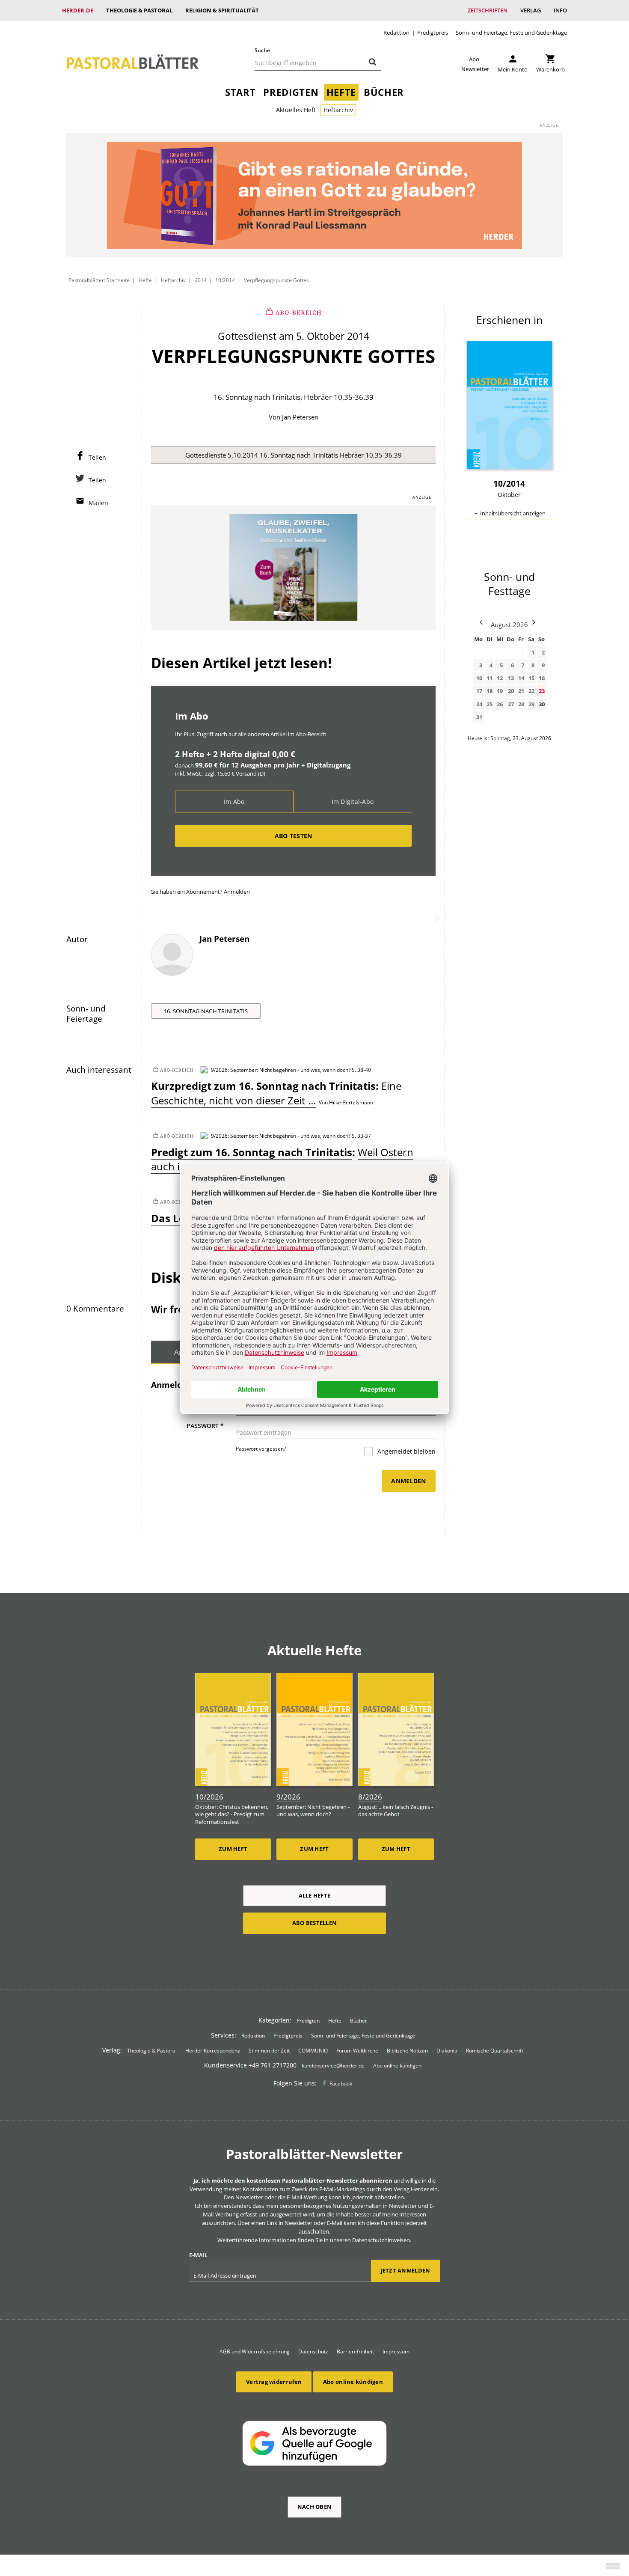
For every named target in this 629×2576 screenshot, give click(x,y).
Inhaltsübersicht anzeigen (513, 513)
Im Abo (234, 802)
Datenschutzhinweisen (381, 2240)
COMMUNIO (313, 2051)
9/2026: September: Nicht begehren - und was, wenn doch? (281, 1070)
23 (542, 691)
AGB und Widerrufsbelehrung (255, 2351)
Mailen (98, 503)
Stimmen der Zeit (269, 2051)
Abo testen (294, 836)
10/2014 (225, 280)
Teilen (97, 457)
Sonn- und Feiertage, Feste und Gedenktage (511, 33)
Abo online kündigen (397, 2066)
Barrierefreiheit (355, 2351)
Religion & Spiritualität (222, 10)
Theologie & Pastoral (139, 10)
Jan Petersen (300, 417)
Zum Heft (233, 1849)
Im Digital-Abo (353, 802)
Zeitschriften (488, 10)
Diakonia (447, 2051)
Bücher (384, 92)
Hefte (341, 92)
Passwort (205, 1426)
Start (240, 92)
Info (560, 10)
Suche (262, 50)
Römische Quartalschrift (495, 2051)
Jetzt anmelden (406, 2270)
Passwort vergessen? (261, 1449)
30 (542, 704)
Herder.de (78, 10)
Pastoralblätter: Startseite (99, 280)
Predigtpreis (433, 33)
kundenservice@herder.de (333, 2066)
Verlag (531, 10)
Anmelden (237, 892)
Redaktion (396, 33)
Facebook (341, 2084)
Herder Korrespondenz (213, 2051)
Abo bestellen (314, 1923)
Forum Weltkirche (357, 2051)
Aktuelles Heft (296, 110)
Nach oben (314, 2507)
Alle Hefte (315, 1895)
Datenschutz (313, 2351)
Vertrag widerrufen (274, 2382)
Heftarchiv (338, 110)
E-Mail (198, 2255)
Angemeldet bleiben (406, 1451)
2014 (201, 280)
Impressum (396, 2351)
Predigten (291, 92)
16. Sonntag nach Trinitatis (206, 1011)
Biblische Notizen (407, 2051)
